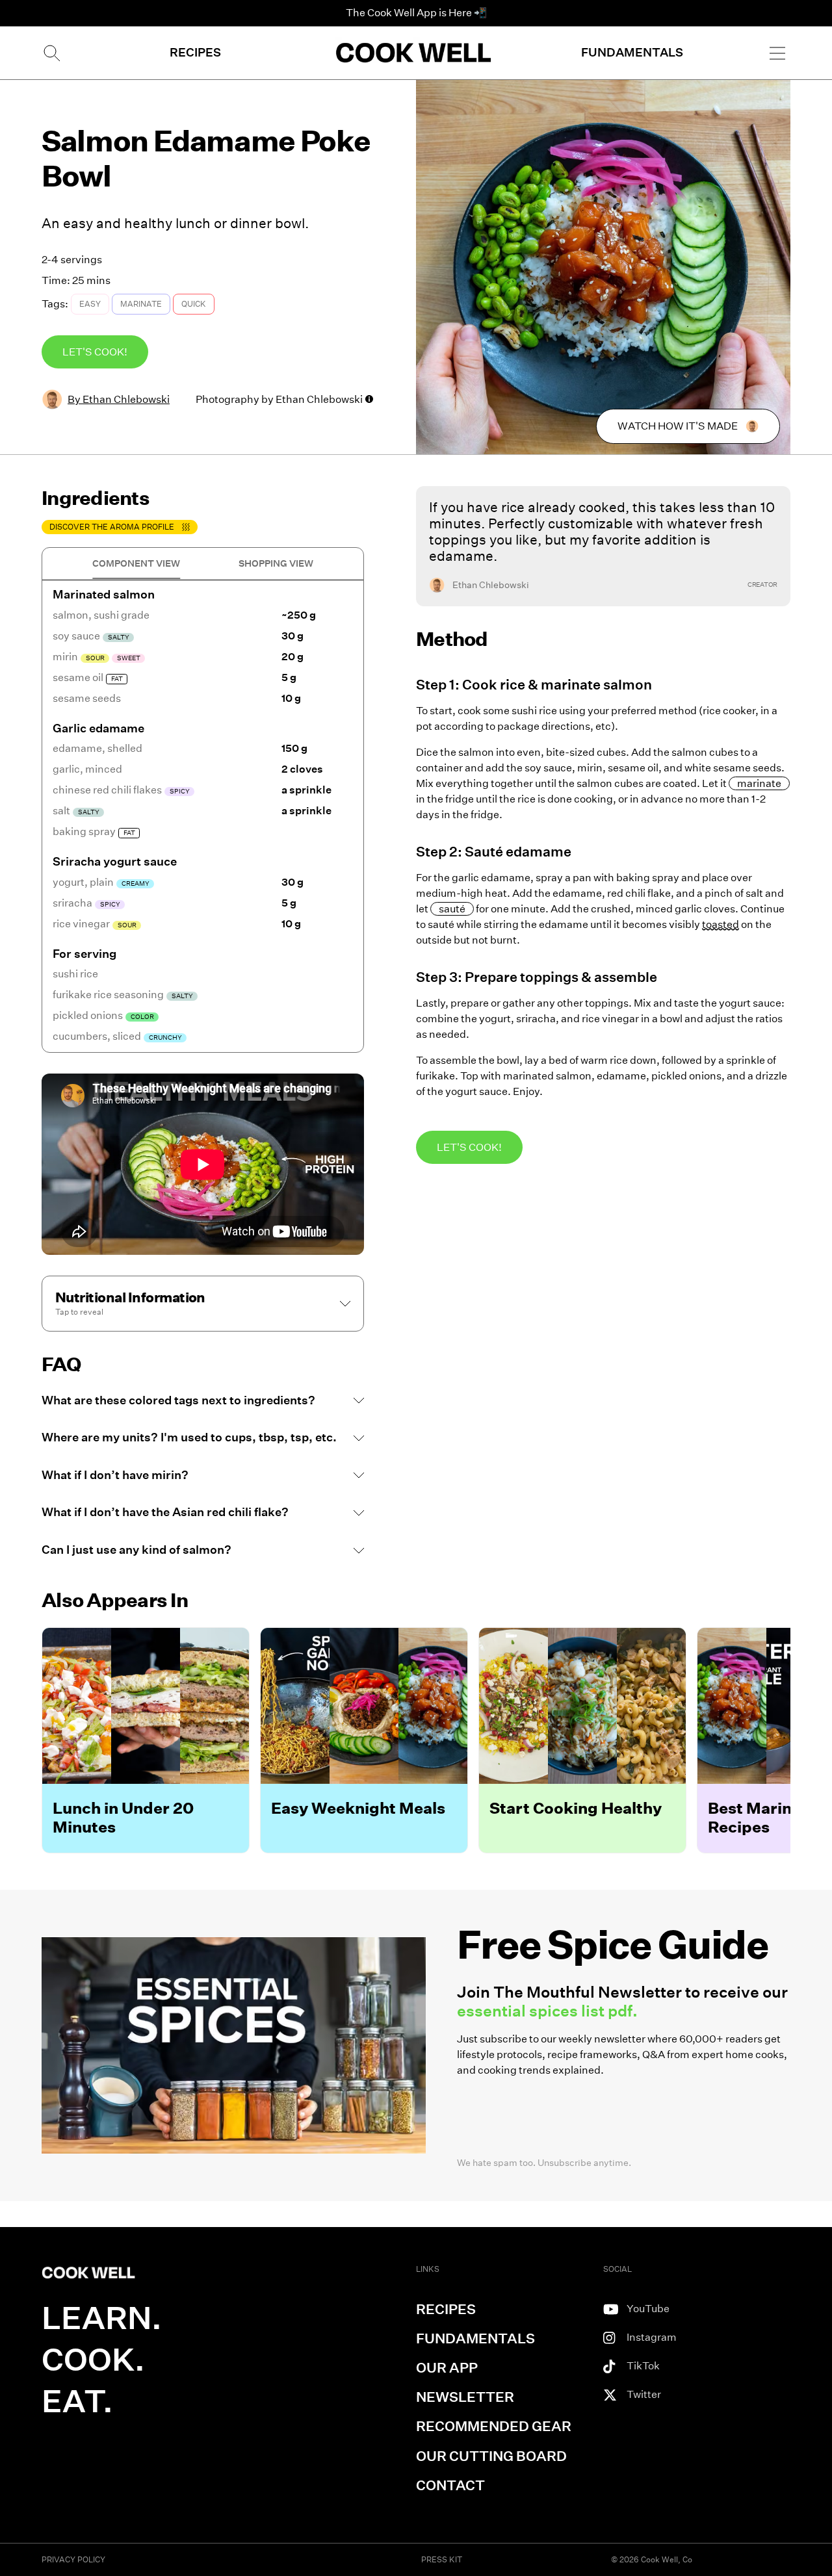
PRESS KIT (442, 2559)
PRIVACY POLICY (73, 2559)
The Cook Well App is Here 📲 (416, 13)
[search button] (51, 53)
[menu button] (777, 53)
